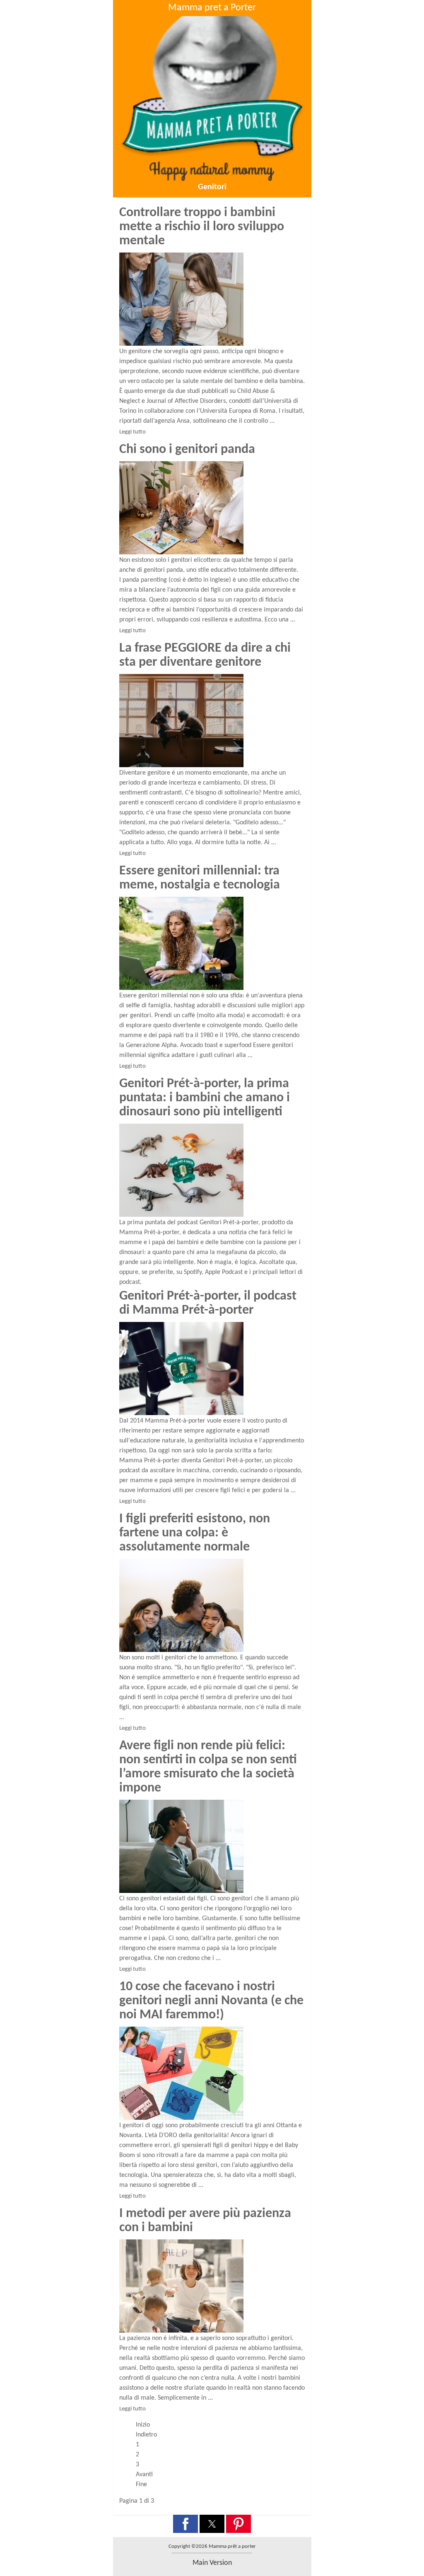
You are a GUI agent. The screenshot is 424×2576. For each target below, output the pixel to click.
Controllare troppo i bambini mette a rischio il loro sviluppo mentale (202, 227)
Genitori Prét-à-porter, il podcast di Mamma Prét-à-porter (208, 1303)
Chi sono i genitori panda (187, 450)
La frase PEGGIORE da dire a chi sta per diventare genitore (205, 655)
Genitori (212, 187)
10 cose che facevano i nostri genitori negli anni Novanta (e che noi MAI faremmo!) (211, 2001)
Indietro (146, 2435)
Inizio (143, 2425)
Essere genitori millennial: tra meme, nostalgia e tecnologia (200, 878)
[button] (185, 2524)
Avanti (144, 2475)
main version (212, 2563)
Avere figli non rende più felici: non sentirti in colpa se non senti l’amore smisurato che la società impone (208, 1767)
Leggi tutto (132, 432)
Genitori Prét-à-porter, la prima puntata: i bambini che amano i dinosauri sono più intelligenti (205, 1098)
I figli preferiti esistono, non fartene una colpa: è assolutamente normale (195, 1533)
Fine (141, 2485)
